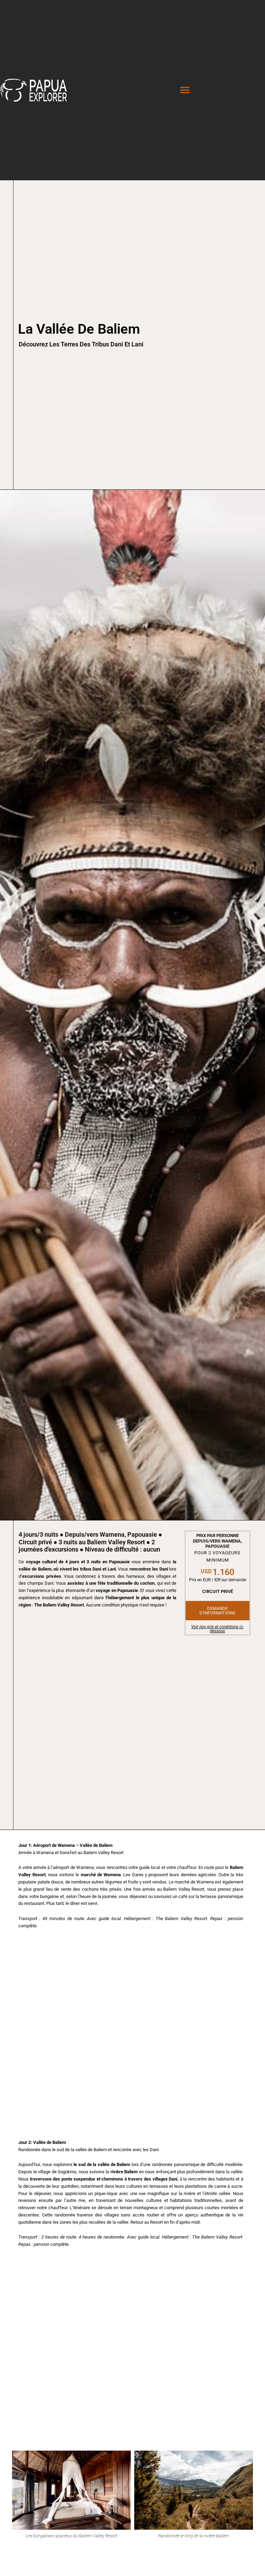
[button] (185, 90)
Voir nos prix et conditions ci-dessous (217, 1629)
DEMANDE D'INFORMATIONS (217, 1611)
